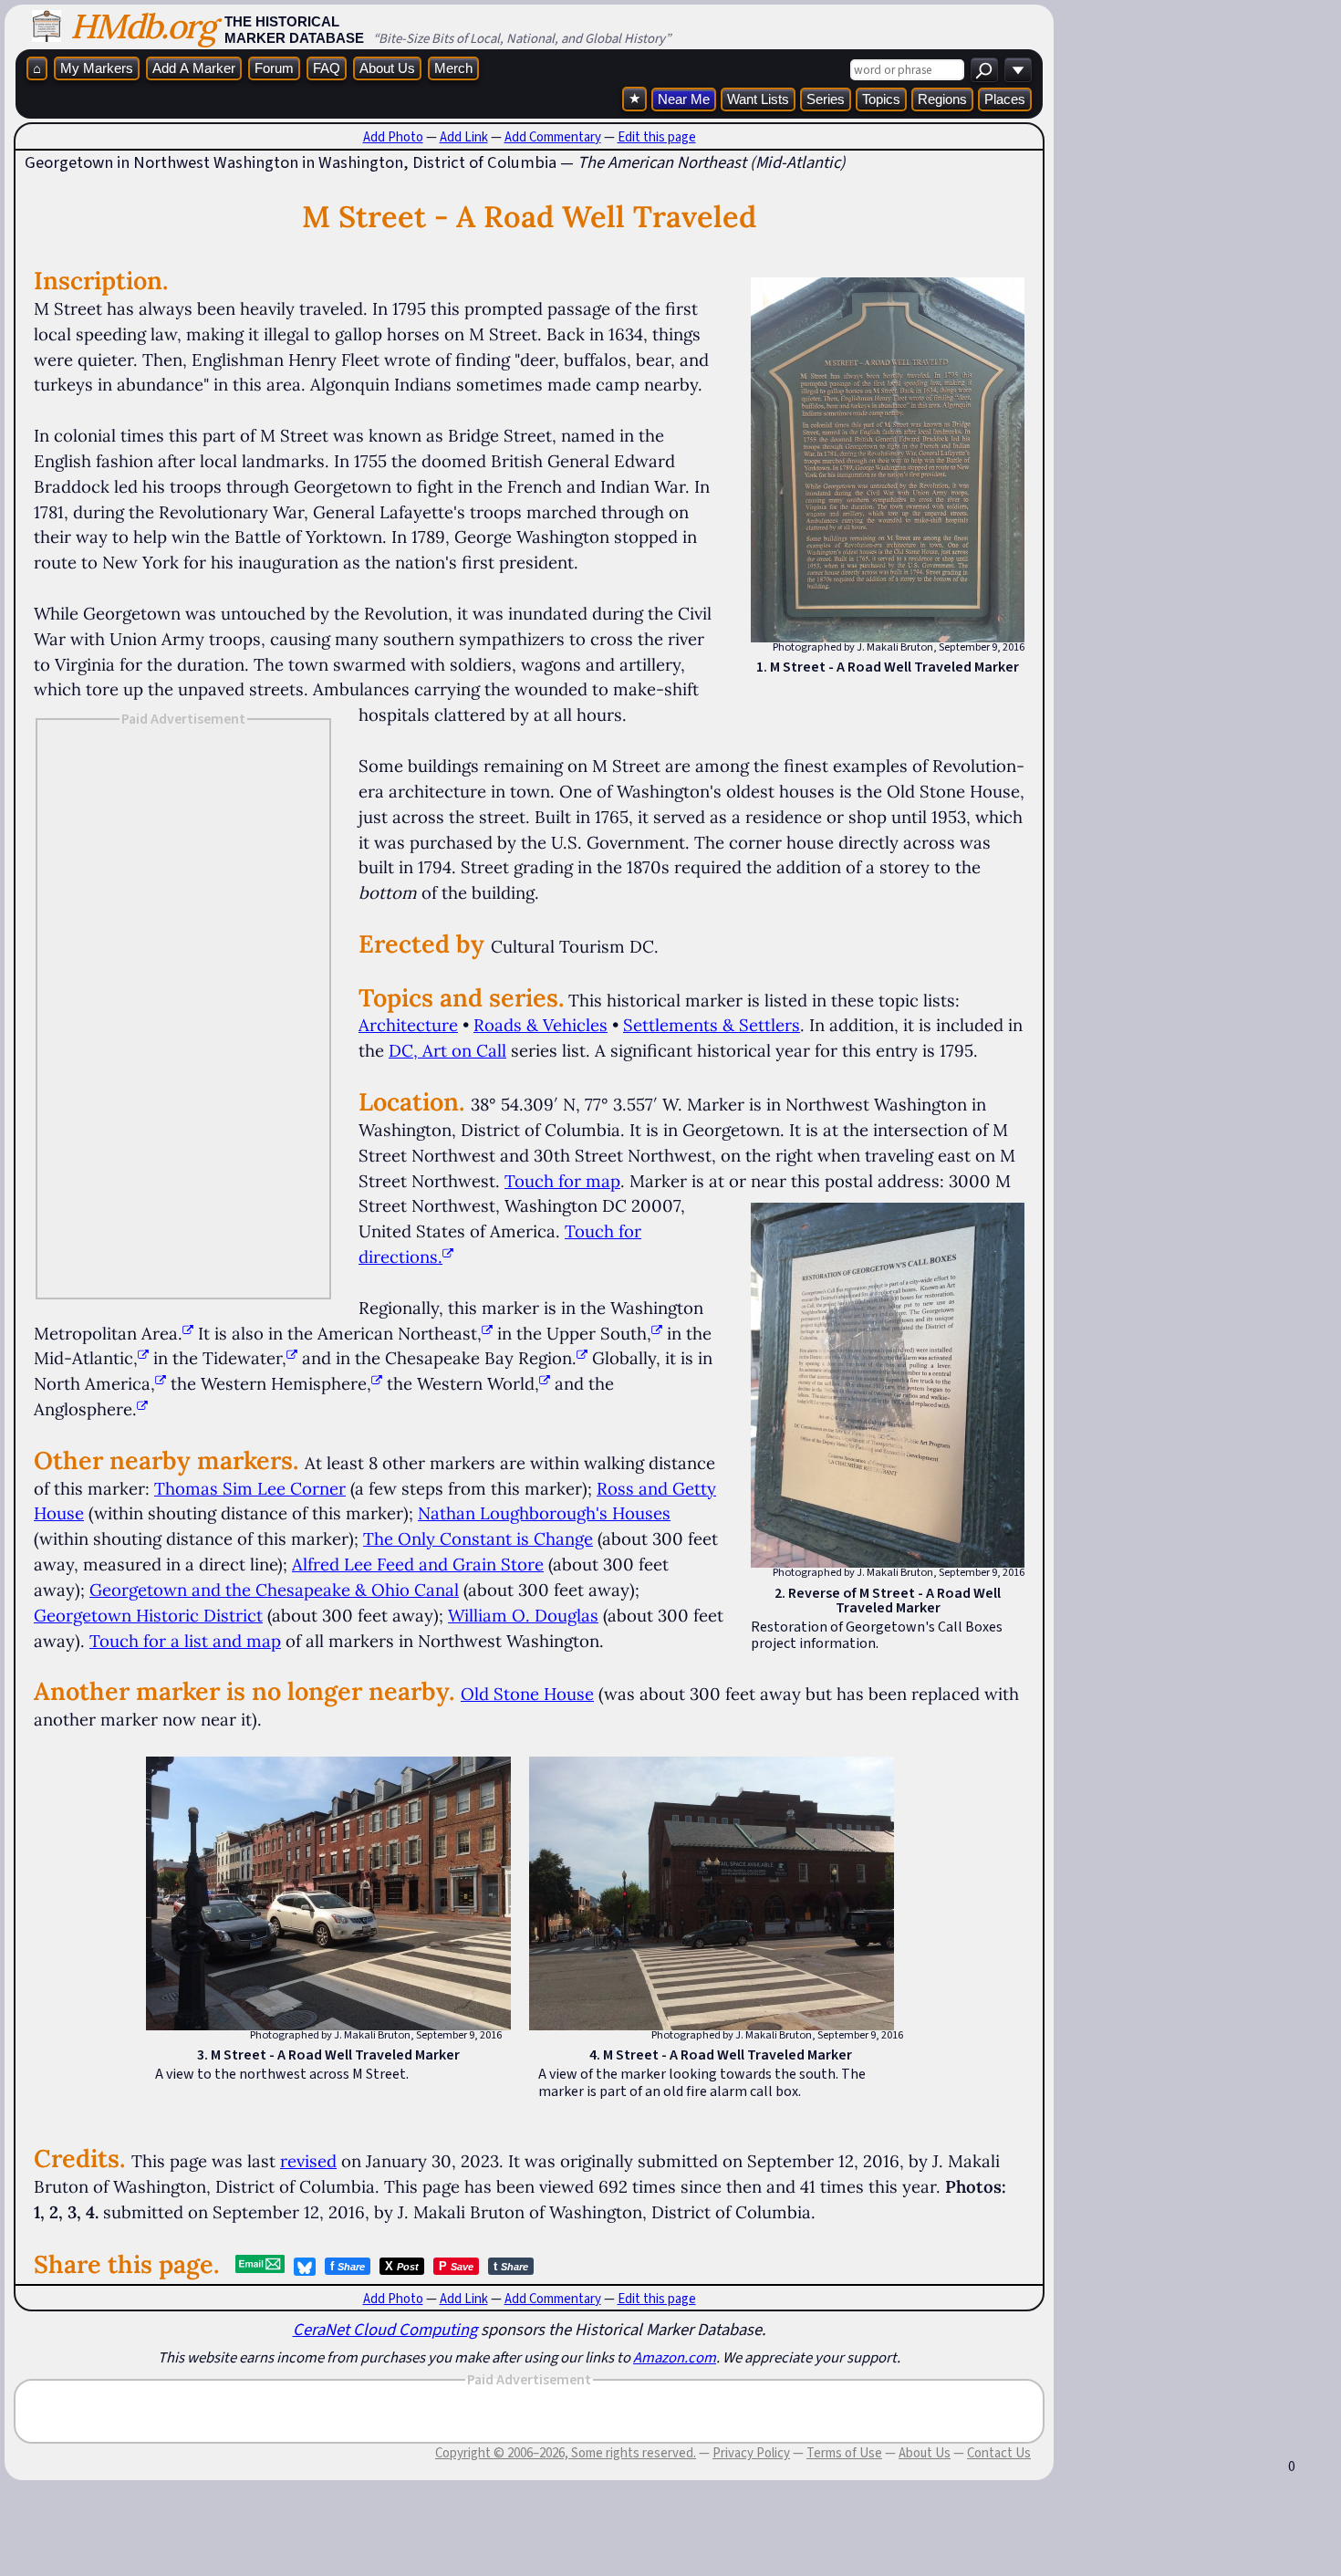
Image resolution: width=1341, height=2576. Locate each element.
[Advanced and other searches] (1018, 70)
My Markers (97, 68)
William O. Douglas (523, 1615)
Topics (881, 99)
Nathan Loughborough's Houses (544, 1513)
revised (308, 2161)
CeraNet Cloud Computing (385, 2329)
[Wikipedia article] (188, 1333)
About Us (387, 68)
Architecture (408, 1025)
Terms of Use (844, 2453)
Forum (274, 68)
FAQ (327, 68)
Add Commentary (553, 137)
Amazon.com (675, 2357)
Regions (942, 99)
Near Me (684, 99)
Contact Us (999, 2453)
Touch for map (562, 1181)
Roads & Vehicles (541, 1025)
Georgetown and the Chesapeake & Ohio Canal (274, 1590)
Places (1005, 99)
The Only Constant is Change (478, 1538)
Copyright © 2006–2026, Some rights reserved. (566, 2453)
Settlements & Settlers (712, 1025)
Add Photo (393, 137)
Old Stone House (527, 1694)
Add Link (464, 137)
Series (826, 99)
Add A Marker (194, 68)
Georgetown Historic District (148, 1615)
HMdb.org (143, 26)
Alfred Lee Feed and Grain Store (418, 1564)
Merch (453, 68)
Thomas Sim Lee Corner (250, 1488)
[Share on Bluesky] (305, 2267)
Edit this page (657, 137)
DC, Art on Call (447, 1050)
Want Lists (758, 99)
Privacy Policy (751, 2453)
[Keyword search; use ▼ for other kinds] (984, 70)
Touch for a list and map (185, 1641)
